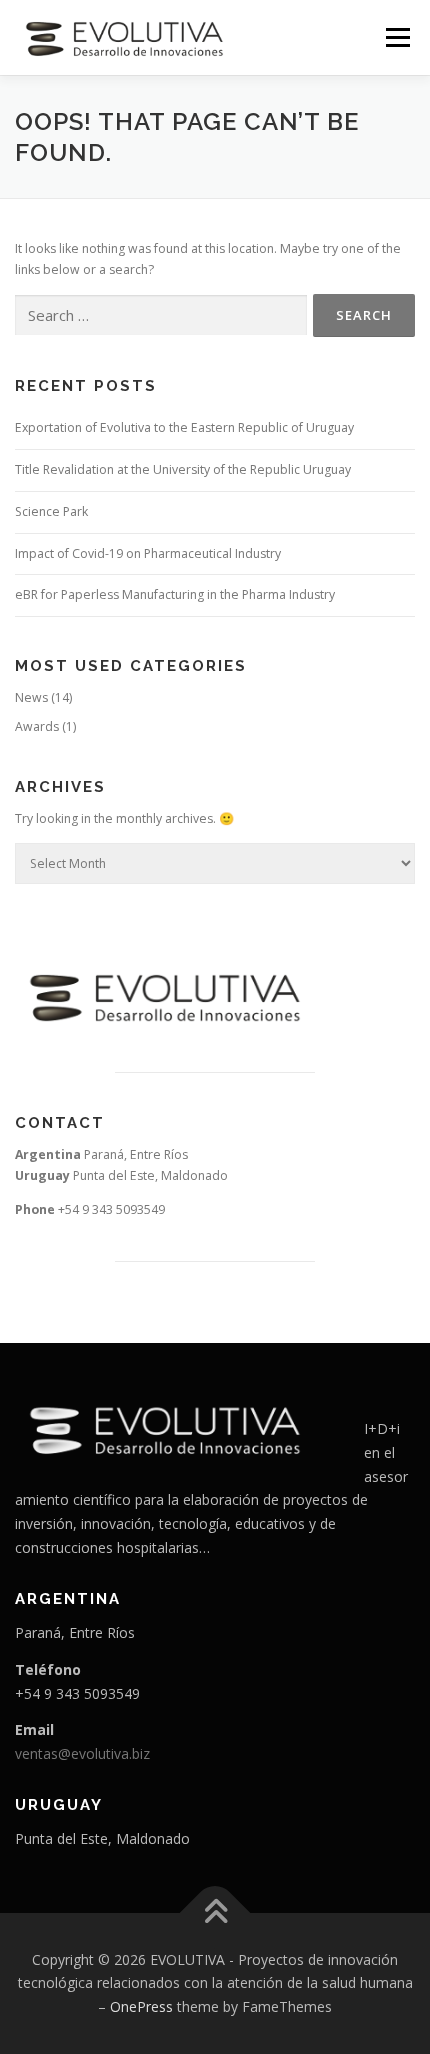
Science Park (51, 511)
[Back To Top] (215, 1912)
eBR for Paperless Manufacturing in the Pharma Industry (175, 594)
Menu (396, 37)
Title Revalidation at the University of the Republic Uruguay (183, 469)
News (31, 697)
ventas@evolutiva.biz (82, 1753)
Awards (37, 726)
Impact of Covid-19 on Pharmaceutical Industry (148, 553)
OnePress (141, 2006)
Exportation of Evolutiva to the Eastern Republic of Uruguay (184, 427)
